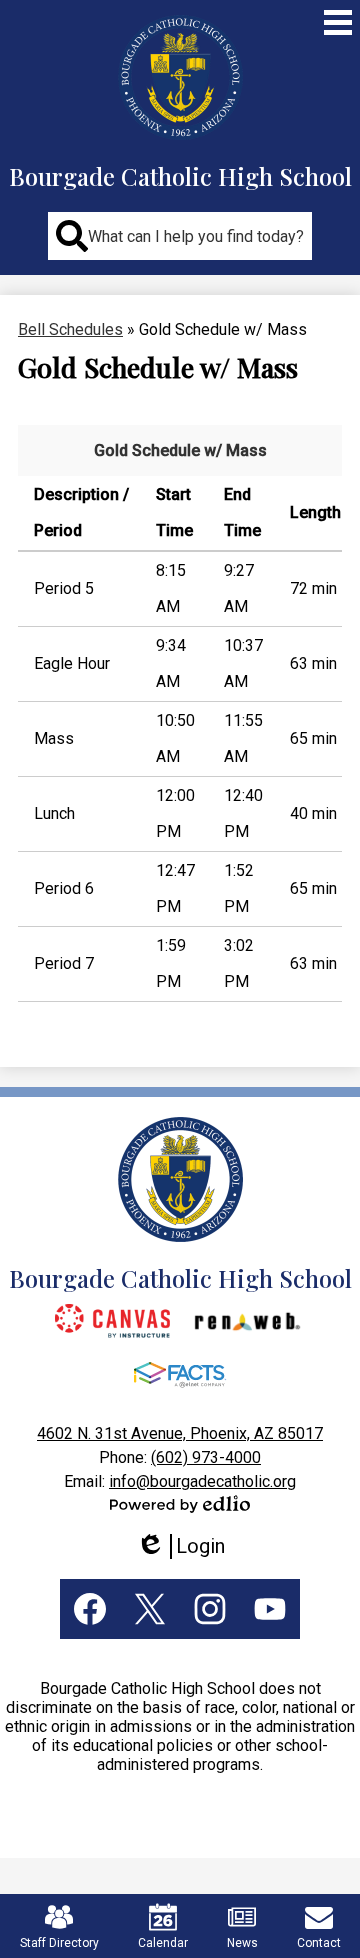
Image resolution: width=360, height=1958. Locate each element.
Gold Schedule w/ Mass (180, 450)
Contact (319, 1943)
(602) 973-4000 (206, 1457)
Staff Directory (59, 1943)
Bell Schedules (70, 329)
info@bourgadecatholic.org (202, 1481)
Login (187, 1546)
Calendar (163, 1943)
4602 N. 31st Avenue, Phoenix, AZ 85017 (180, 1433)
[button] (180, 236)
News (242, 1943)
